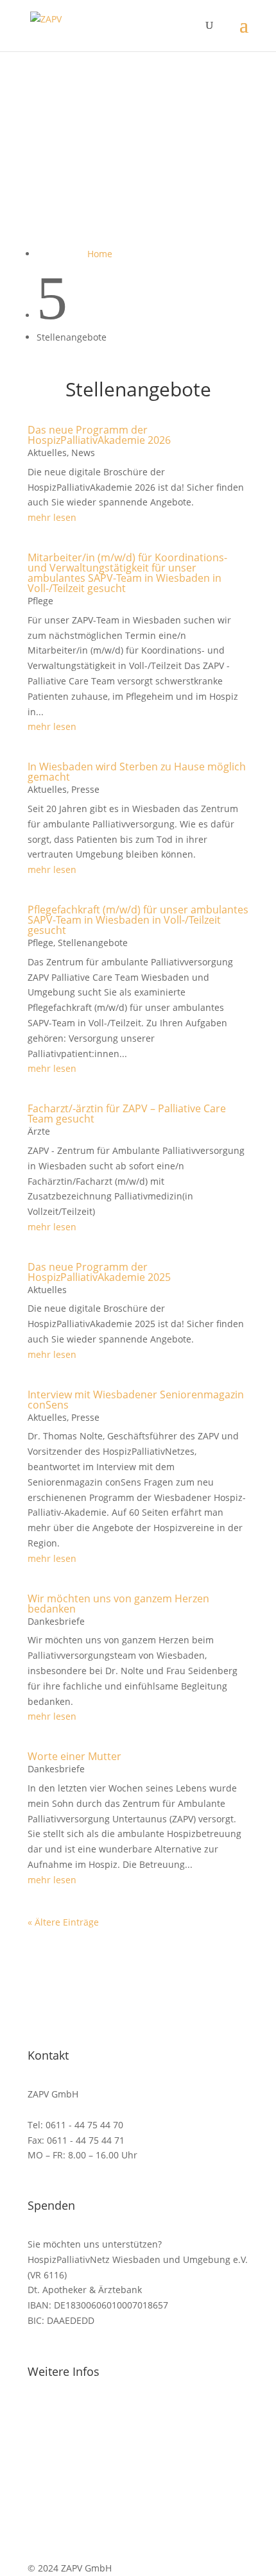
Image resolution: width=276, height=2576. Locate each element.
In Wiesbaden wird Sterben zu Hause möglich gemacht (137, 772)
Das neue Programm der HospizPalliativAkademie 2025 (99, 1272)
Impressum (52, 2502)
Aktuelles (47, 453)
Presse (85, 789)
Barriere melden (63, 2487)
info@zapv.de (89, 2109)
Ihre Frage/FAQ (60, 2410)
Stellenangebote (93, 943)
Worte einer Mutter (74, 1756)
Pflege (40, 601)
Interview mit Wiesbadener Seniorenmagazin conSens (136, 1400)
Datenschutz (55, 2456)
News (83, 453)
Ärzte (39, 1131)
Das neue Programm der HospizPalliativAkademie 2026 (99, 435)
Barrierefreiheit (61, 2471)
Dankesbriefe (56, 1621)
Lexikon (44, 2426)
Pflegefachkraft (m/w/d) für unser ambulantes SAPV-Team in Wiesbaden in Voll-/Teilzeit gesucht (138, 920)
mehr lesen (52, 517)
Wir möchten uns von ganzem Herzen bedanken (118, 1604)
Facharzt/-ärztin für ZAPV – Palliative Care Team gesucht (127, 1114)
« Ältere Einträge (63, 1922)
